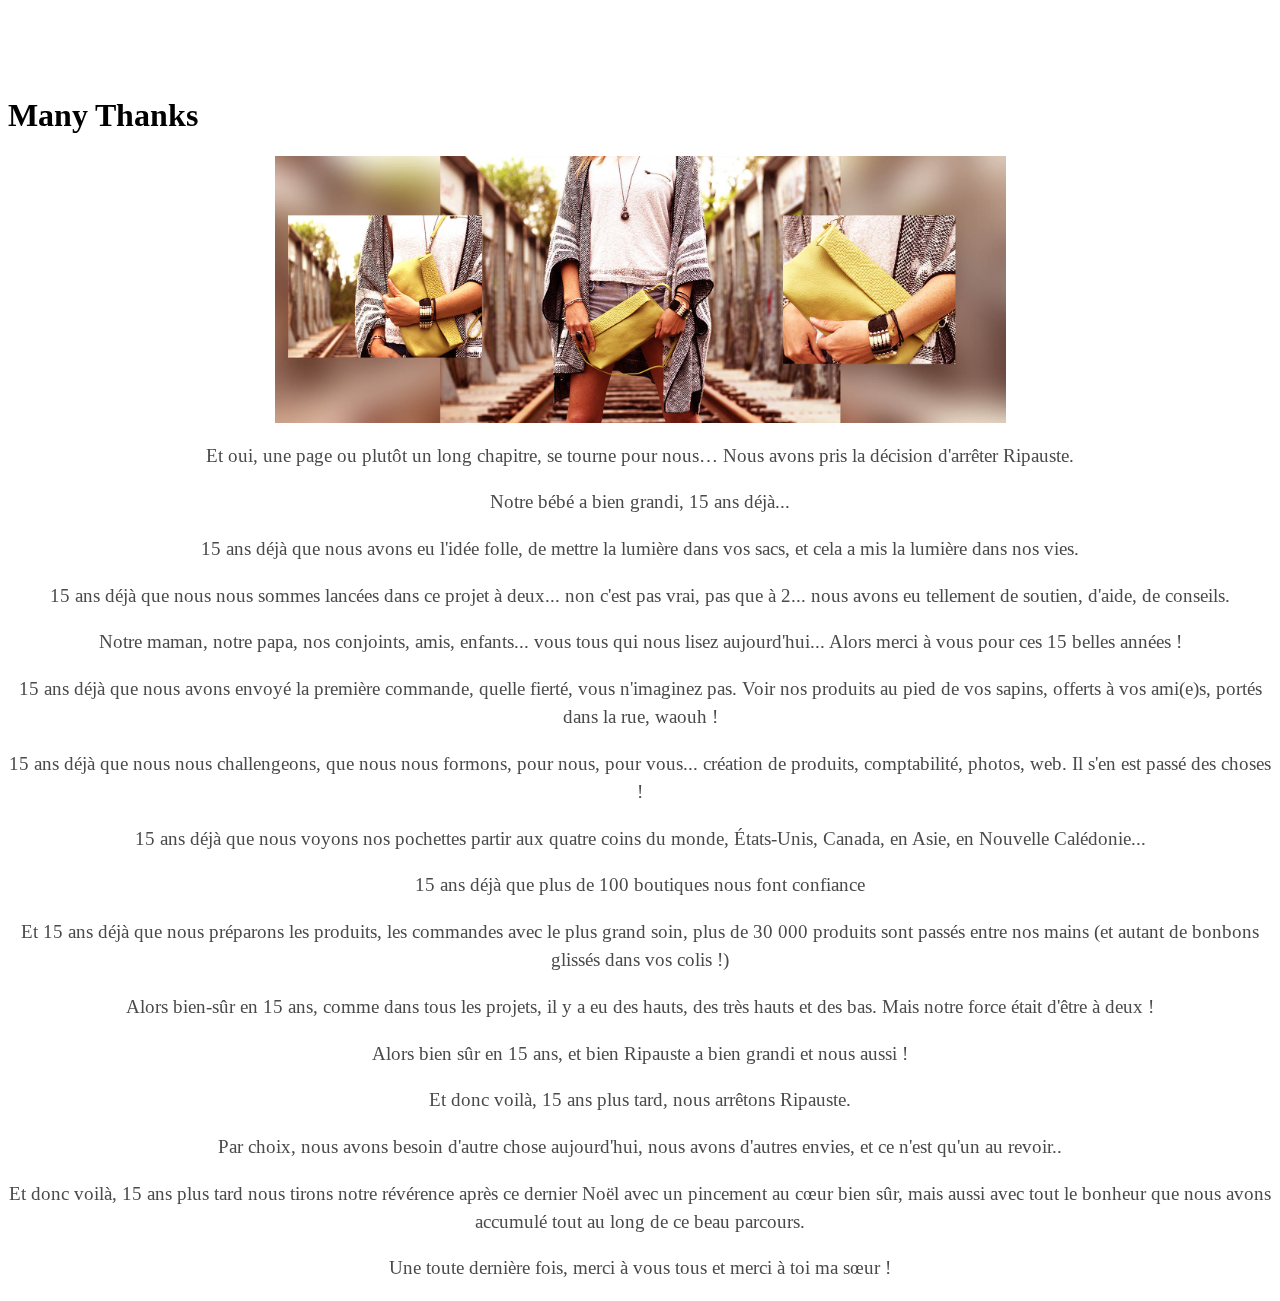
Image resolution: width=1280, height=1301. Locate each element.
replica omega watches (79, 16)
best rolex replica (208, 16)
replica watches (314, 16)
